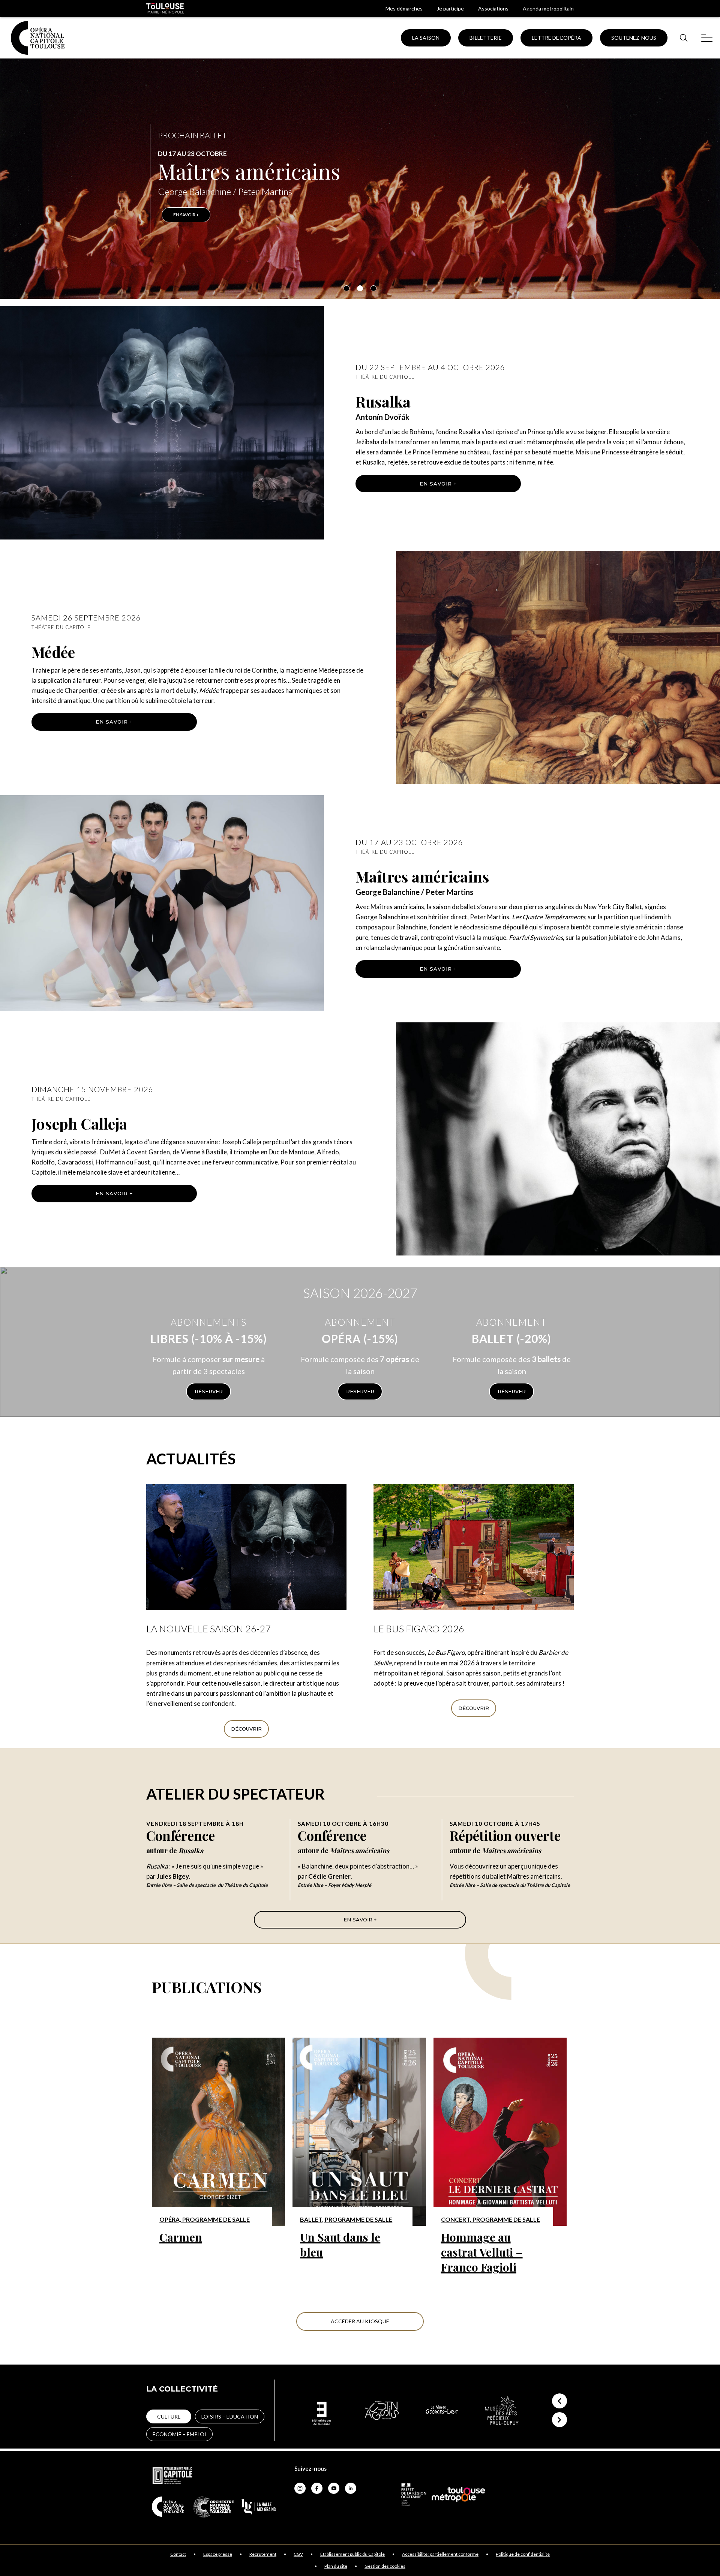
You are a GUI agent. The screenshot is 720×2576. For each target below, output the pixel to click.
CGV (298, 2554)
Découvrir (246, 1729)
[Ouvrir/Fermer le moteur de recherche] (683, 38)
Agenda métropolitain (548, 8)
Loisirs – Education (230, 2416)
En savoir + (438, 484)
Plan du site (336, 2566)
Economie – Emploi (179, 2434)
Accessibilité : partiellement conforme (440, 2554)
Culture (169, 2416)
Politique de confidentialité (523, 2554)
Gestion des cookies (385, 2566)
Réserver (209, 1391)
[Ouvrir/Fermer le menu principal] (707, 38)
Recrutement (263, 2554)
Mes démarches (404, 8)
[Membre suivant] (559, 2420)
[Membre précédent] (559, 2401)
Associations (493, 8)
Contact (178, 2554)
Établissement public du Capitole (352, 2554)
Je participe (450, 8)
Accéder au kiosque (360, 2321)
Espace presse (218, 2554)
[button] (346, 288)
